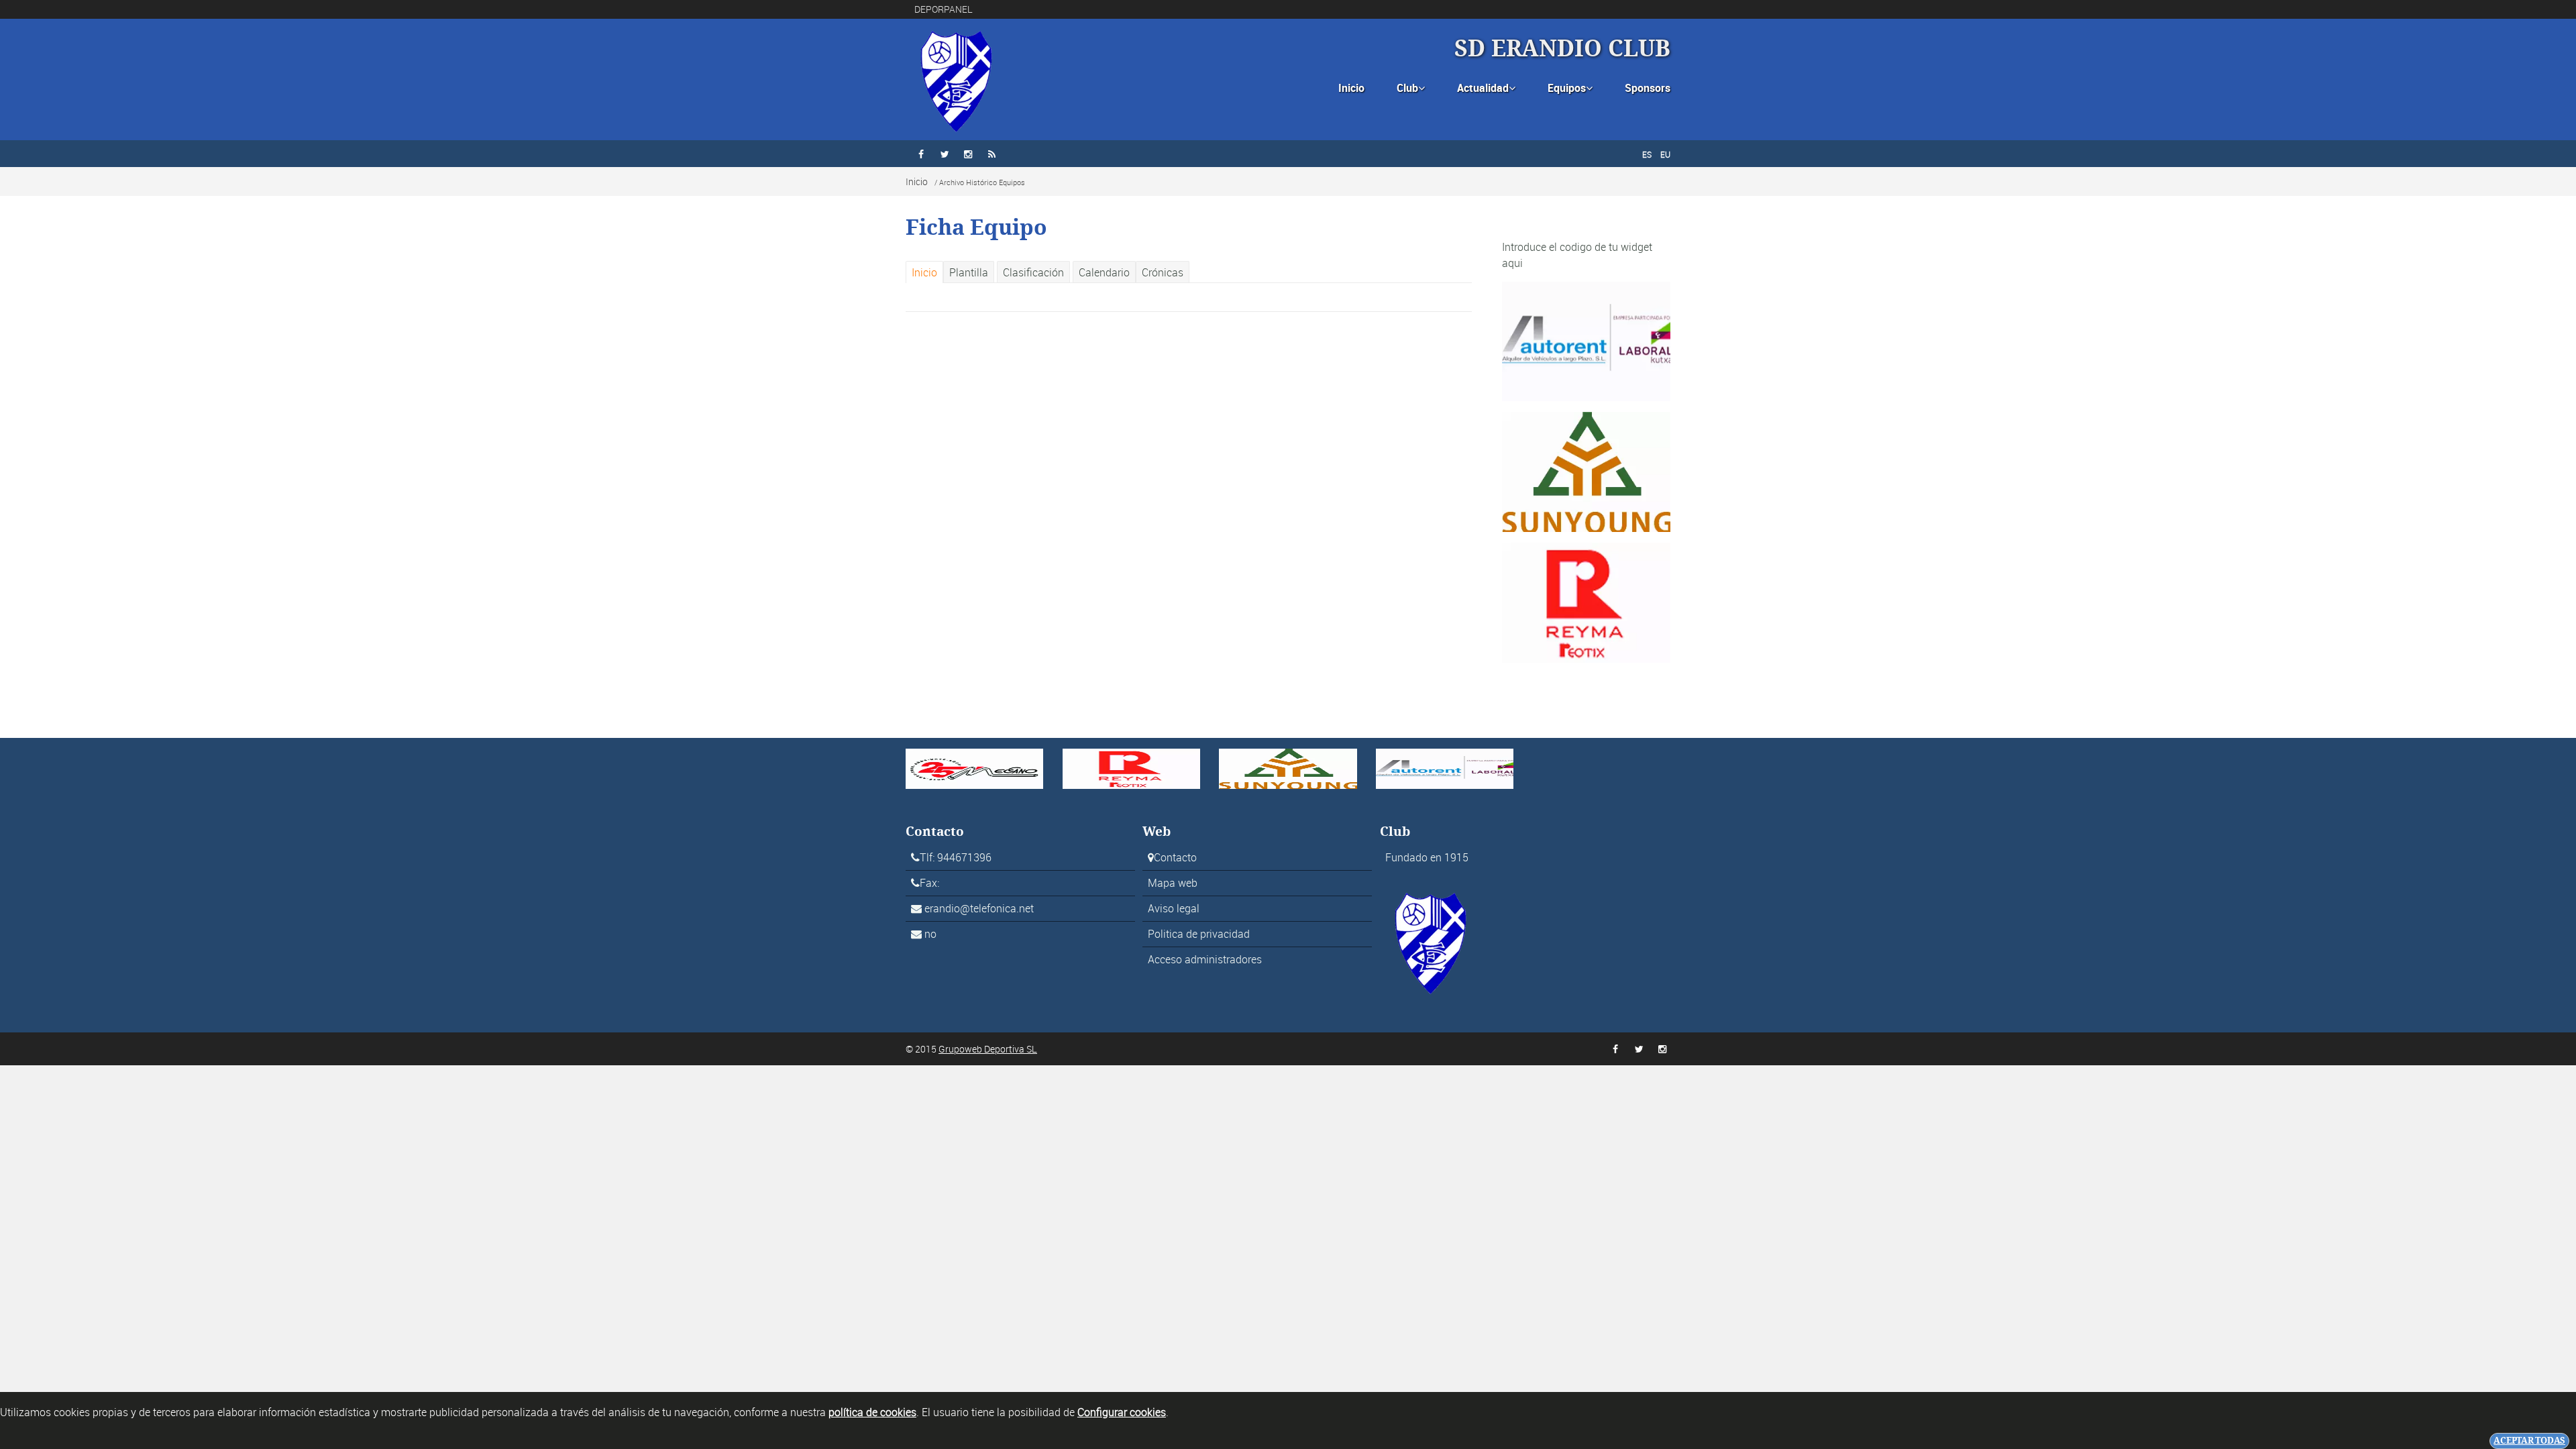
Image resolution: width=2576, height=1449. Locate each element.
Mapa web (1173, 883)
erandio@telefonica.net (979, 908)
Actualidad (1486, 88)
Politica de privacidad (1199, 934)
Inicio (1351, 88)
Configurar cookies (1122, 1412)
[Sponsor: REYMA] (1586, 602)
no (930, 934)
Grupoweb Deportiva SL (988, 1049)
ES (1647, 154)
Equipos (1570, 88)
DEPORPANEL (944, 9)
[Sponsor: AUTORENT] (1586, 340)
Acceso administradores (1205, 959)
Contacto (1175, 857)
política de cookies (872, 1412)
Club (1411, 88)
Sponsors (1648, 88)
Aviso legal (1174, 908)
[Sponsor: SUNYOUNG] (1586, 471)
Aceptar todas (2529, 1441)
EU (1665, 154)
